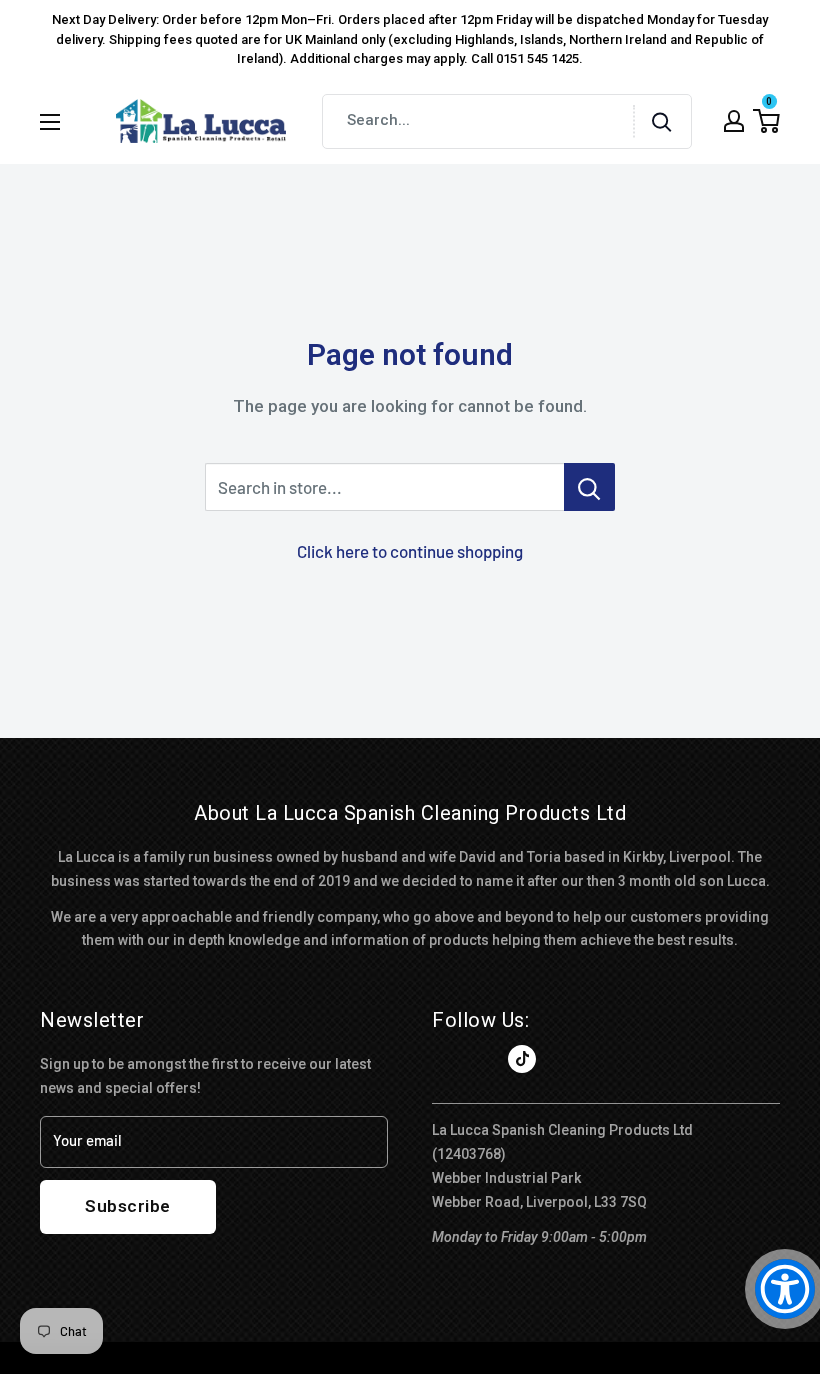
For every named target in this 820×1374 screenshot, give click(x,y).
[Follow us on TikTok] (522, 1059)
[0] (766, 121)
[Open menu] (50, 122)
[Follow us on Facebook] (446, 1059)
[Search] (662, 121)
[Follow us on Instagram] (484, 1059)
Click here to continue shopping (410, 551)
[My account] (734, 121)
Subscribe (128, 1206)
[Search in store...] (589, 487)
